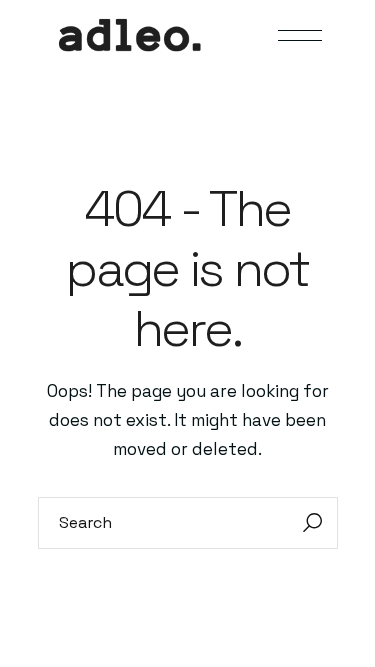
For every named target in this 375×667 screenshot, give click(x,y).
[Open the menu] (300, 35)
